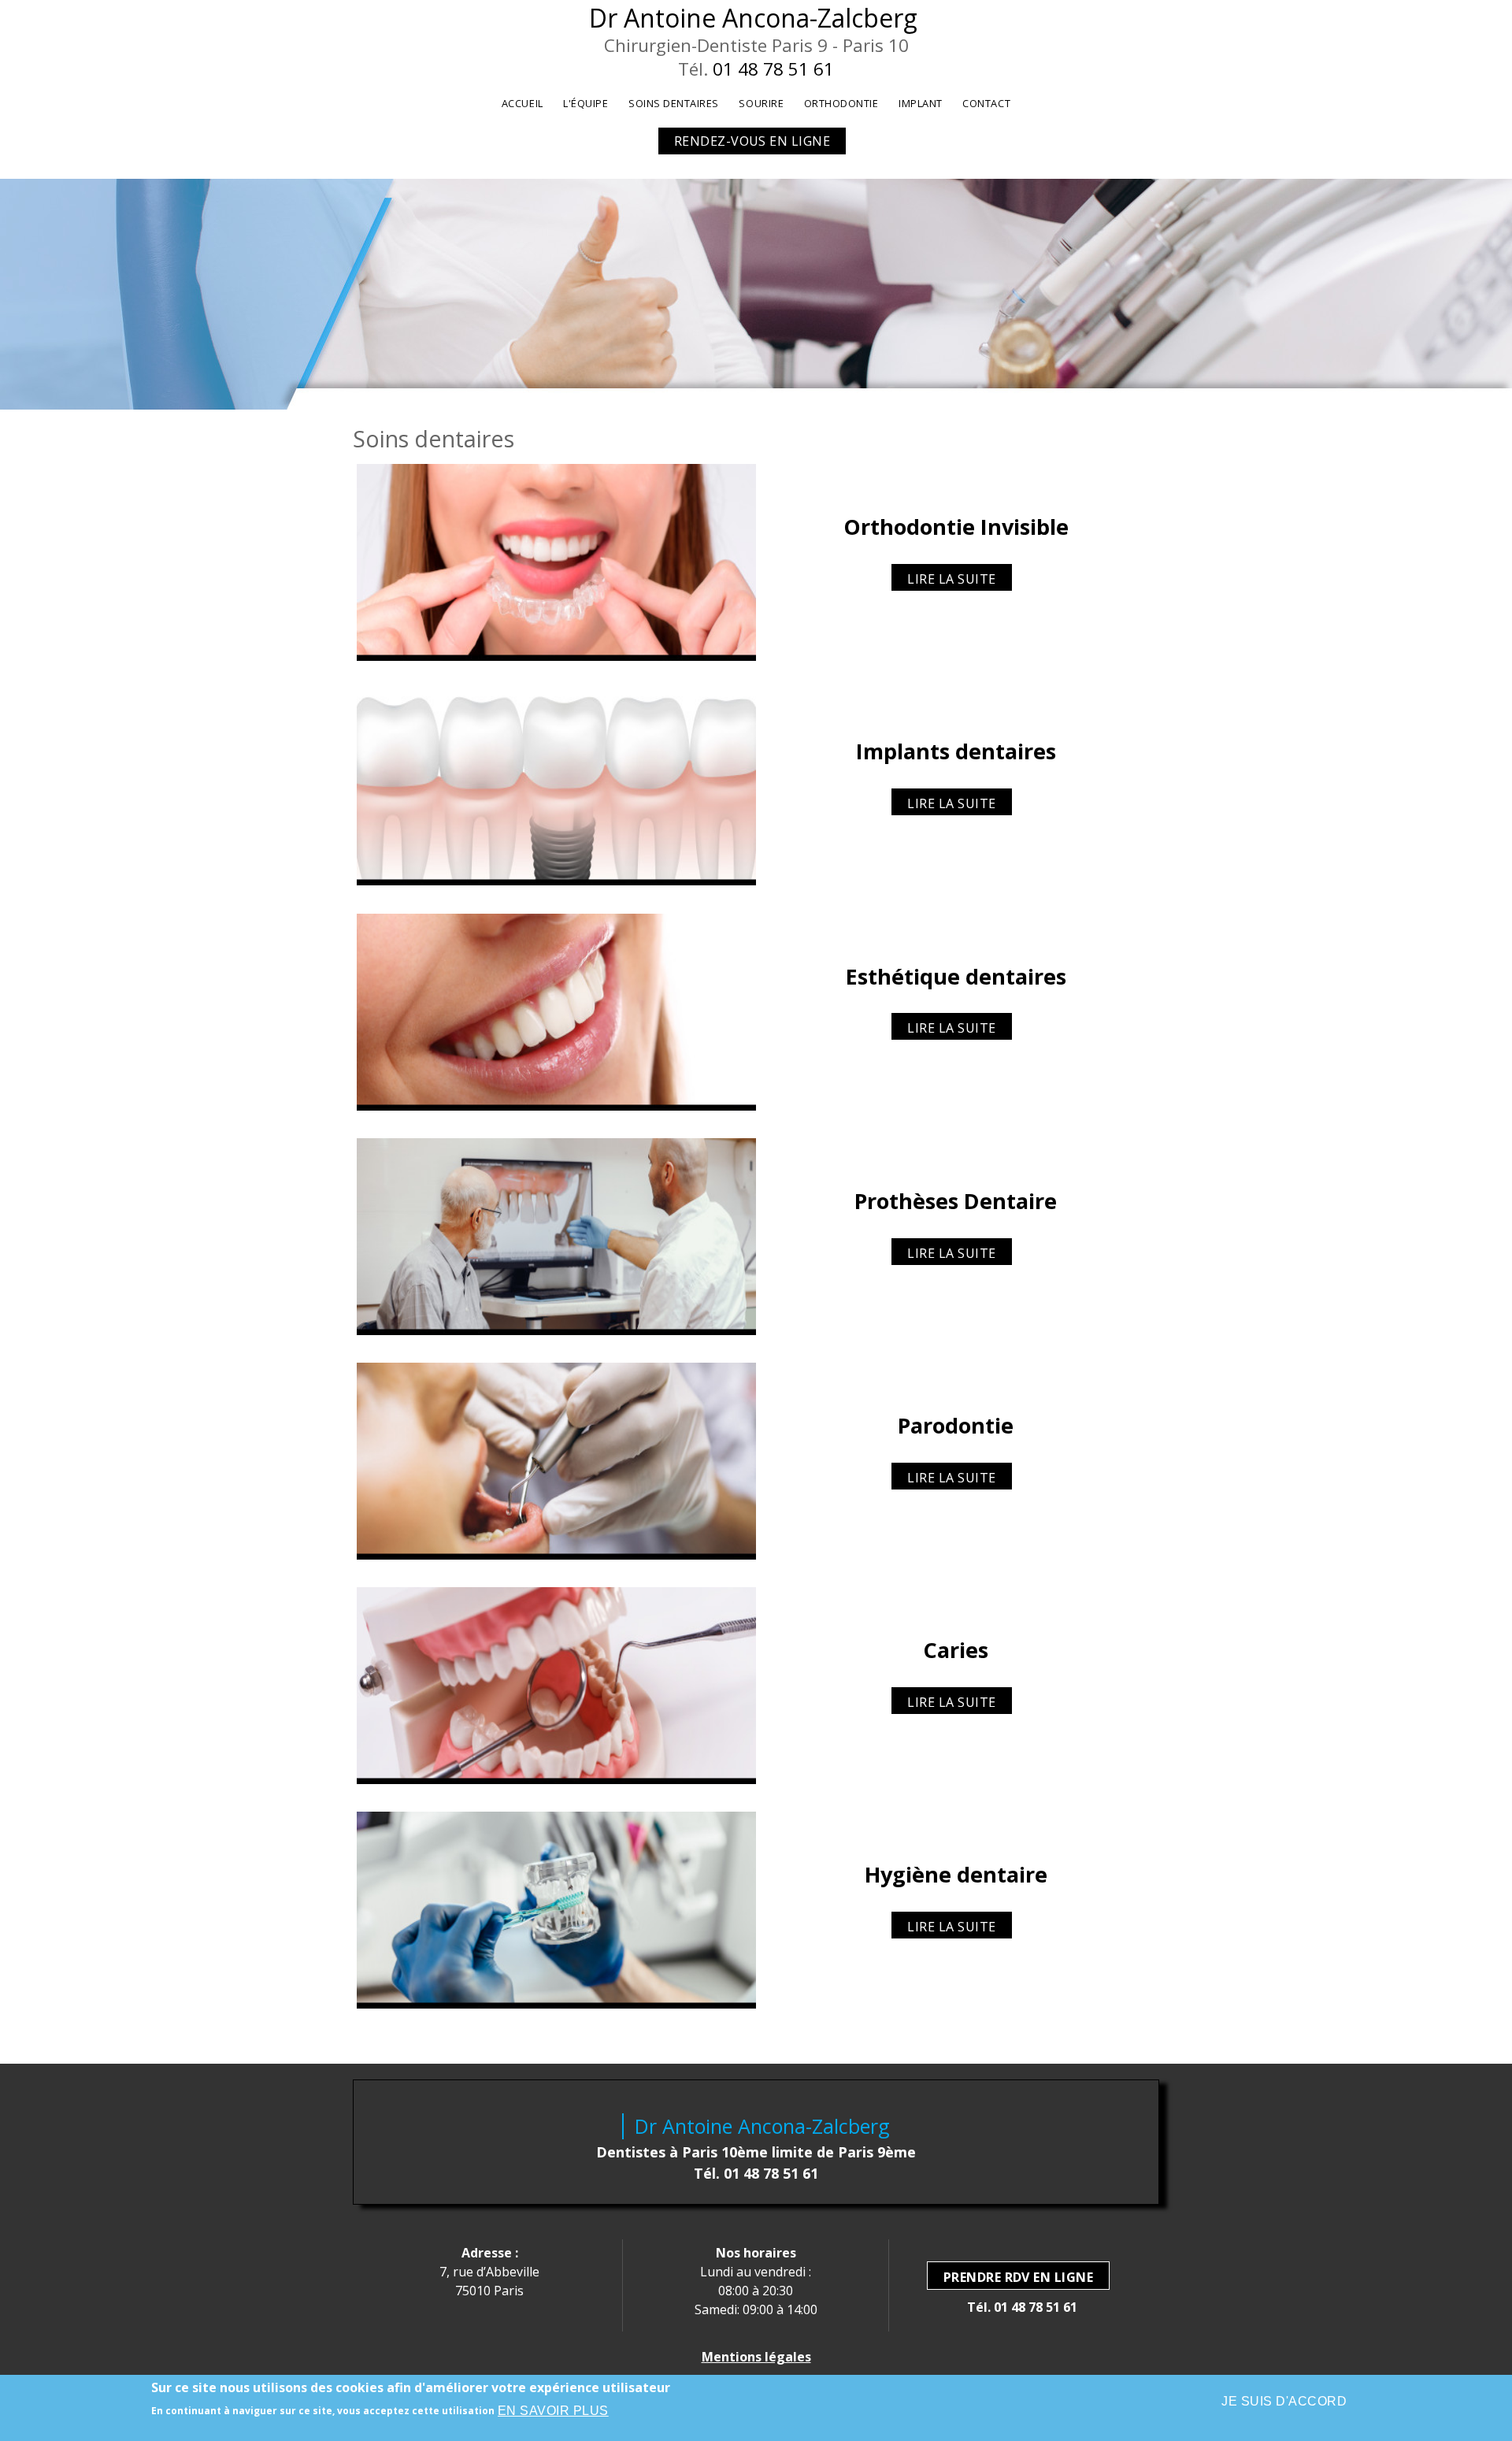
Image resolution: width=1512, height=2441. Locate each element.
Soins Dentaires (674, 103)
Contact (986, 103)
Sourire (761, 103)
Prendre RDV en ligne (1019, 2277)
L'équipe (586, 103)
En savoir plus (553, 2411)
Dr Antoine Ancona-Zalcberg (753, 18)
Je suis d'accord (1284, 2401)
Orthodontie (841, 103)
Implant (921, 103)
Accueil (523, 103)
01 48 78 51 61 (773, 69)
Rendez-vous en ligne (752, 141)
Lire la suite (951, 579)
